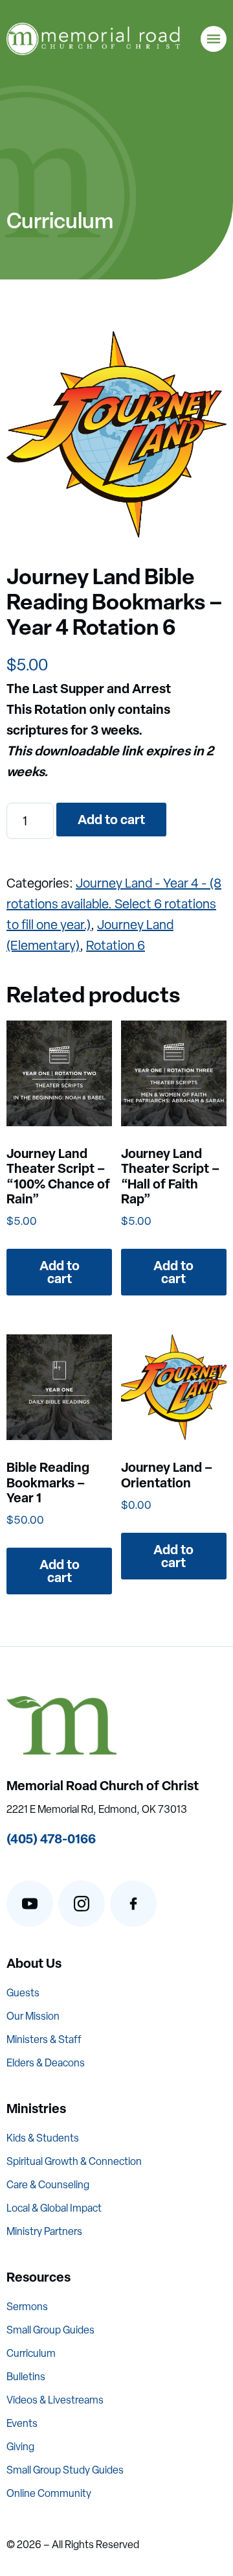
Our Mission (33, 2016)
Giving (20, 2447)
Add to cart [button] (60, 1272)
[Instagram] (82, 1904)
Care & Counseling (48, 2185)
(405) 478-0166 (51, 1838)
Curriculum (31, 2353)
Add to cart (111, 819)
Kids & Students (43, 2138)
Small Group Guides (50, 2330)
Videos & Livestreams (55, 2400)
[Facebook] (133, 1904)
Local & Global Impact (54, 2208)
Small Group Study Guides (65, 2470)
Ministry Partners (44, 2231)
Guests (23, 1993)
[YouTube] (30, 1904)
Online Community (49, 2493)
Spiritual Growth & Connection (74, 2161)
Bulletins (26, 2377)
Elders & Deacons (46, 2063)
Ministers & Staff (44, 2039)
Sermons (27, 2307)
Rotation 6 (116, 945)
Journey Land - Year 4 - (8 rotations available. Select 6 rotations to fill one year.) (114, 904)
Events (22, 2423)
